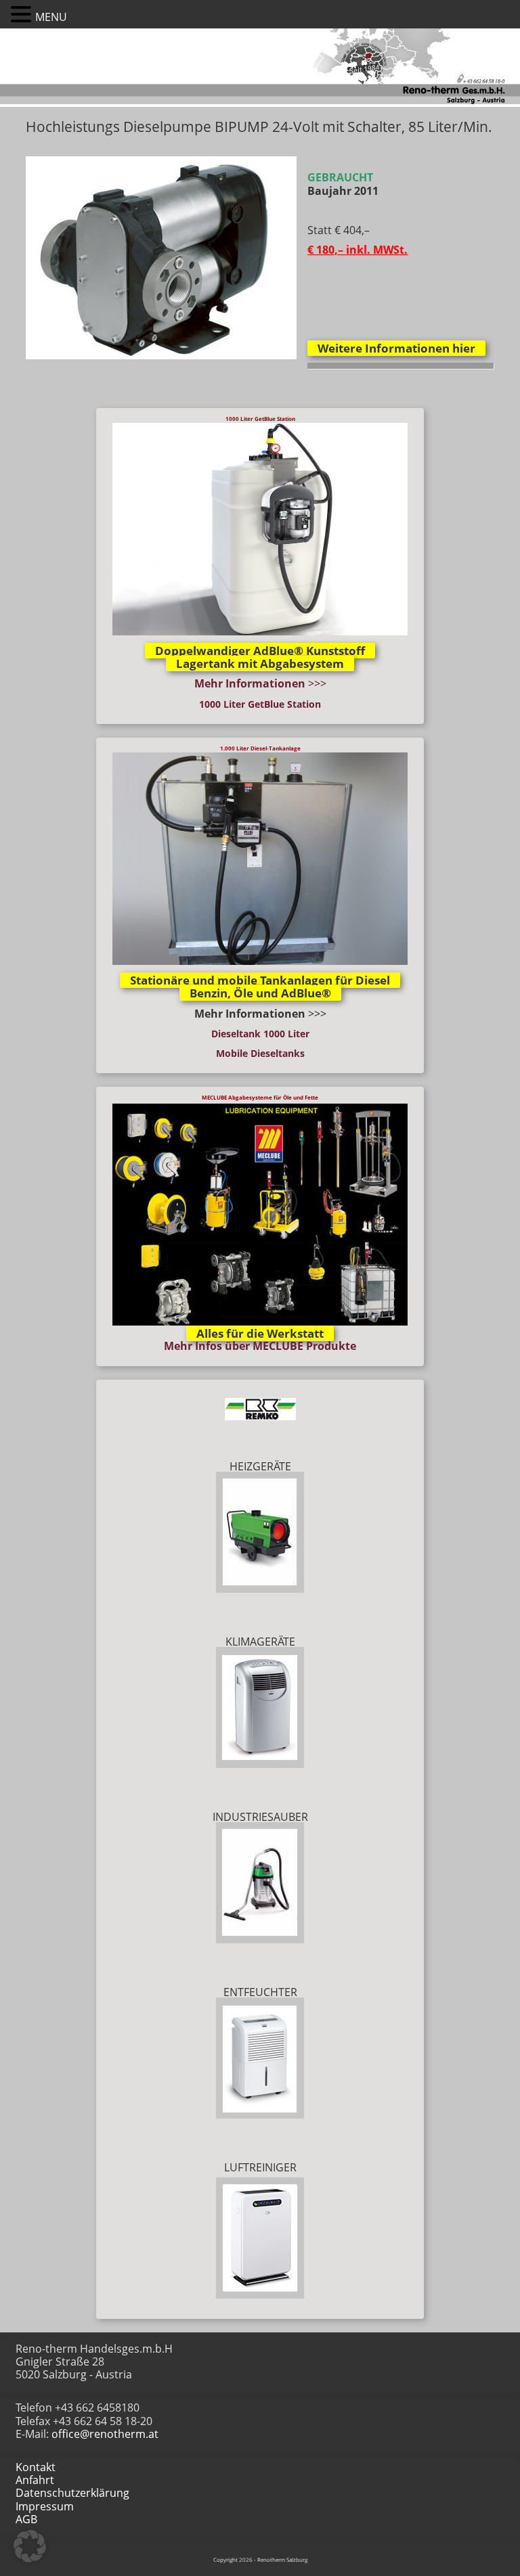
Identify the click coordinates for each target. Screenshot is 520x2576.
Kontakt (36, 2467)
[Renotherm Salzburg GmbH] (260, 103)
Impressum (45, 2506)
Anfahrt (35, 2480)
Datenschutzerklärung (72, 2493)
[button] (23, 14)
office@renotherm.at (105, 2434)
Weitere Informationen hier (396, 348)
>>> (260, 683)
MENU (51, 17)
